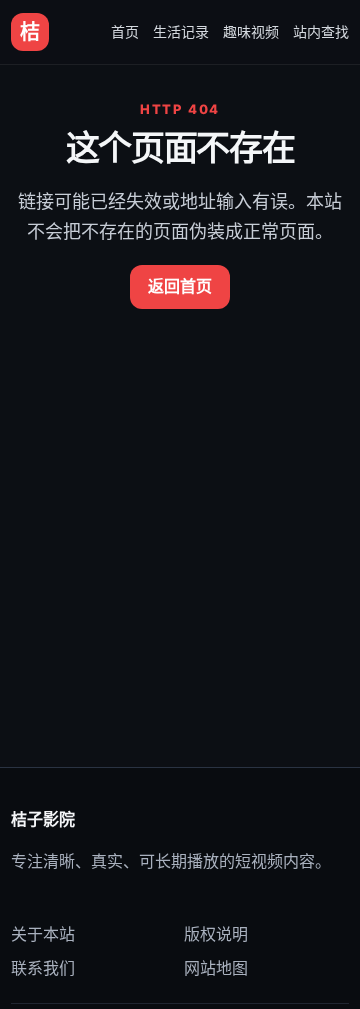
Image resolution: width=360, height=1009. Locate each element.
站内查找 (321, 31)
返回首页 (180, 286)
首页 (125, 31)
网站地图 (216, 968)
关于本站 (43, 934)
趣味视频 (251, 31)
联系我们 (43, 968)
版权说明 (216, 934)
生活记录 (181, 31)
